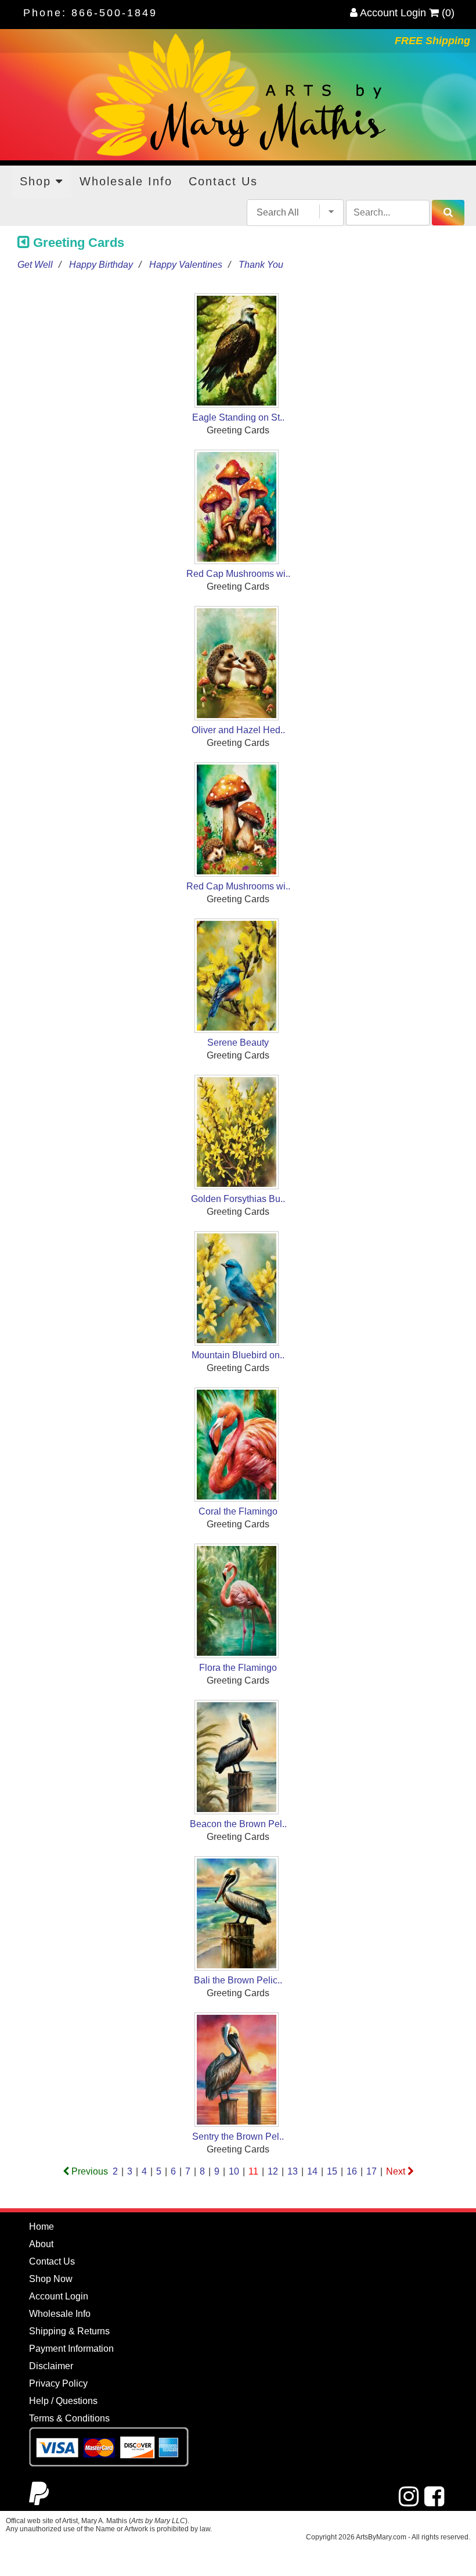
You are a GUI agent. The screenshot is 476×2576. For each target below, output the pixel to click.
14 (312, 2171)
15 (332, 2171)
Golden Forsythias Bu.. (238, 1199)
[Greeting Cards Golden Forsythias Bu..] (238, 1134)
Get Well (35, 265)
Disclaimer (51, 2366)
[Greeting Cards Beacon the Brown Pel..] (238, 1759)
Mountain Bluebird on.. (238, 1355)
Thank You (261, 265)
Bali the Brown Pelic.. (238, 1980)
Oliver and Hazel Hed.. (238, 730)
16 (352, 2171)
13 (293, 2171)
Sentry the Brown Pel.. (238, 2136)
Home (42, 2227)
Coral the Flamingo (238, 1511)
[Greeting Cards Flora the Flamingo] (238, 1603)
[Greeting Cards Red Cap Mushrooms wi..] (238, 509)
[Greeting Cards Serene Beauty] (238, 977)
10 (234, 2171)
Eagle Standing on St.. (238, 417)
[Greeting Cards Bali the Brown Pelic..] (238, 1915)
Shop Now (51, 2279)
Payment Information (71, 2349)
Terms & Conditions (69, 2418)
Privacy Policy (58, 2383)
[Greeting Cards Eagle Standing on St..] (238, 352)
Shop (38, 181)
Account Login (392, 13)
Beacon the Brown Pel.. (238, 1824)
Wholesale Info (126, 181)
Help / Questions (63, 2401)
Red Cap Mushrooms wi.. (238, 574)
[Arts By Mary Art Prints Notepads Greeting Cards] (238, 95)
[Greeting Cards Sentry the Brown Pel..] (238, 2071)
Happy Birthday (101, 265)
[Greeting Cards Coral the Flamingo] (238, 1446)
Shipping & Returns (69, 2331)
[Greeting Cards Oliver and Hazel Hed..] (238, 665)
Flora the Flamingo (238, 1668)
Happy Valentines (186, 265)
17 (372, 2171)
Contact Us (223, 181)
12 (273, 2171)
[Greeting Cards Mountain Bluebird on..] (238, 1290)
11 (253, 2171)
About (41, 2244)
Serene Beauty (238, 1043)
